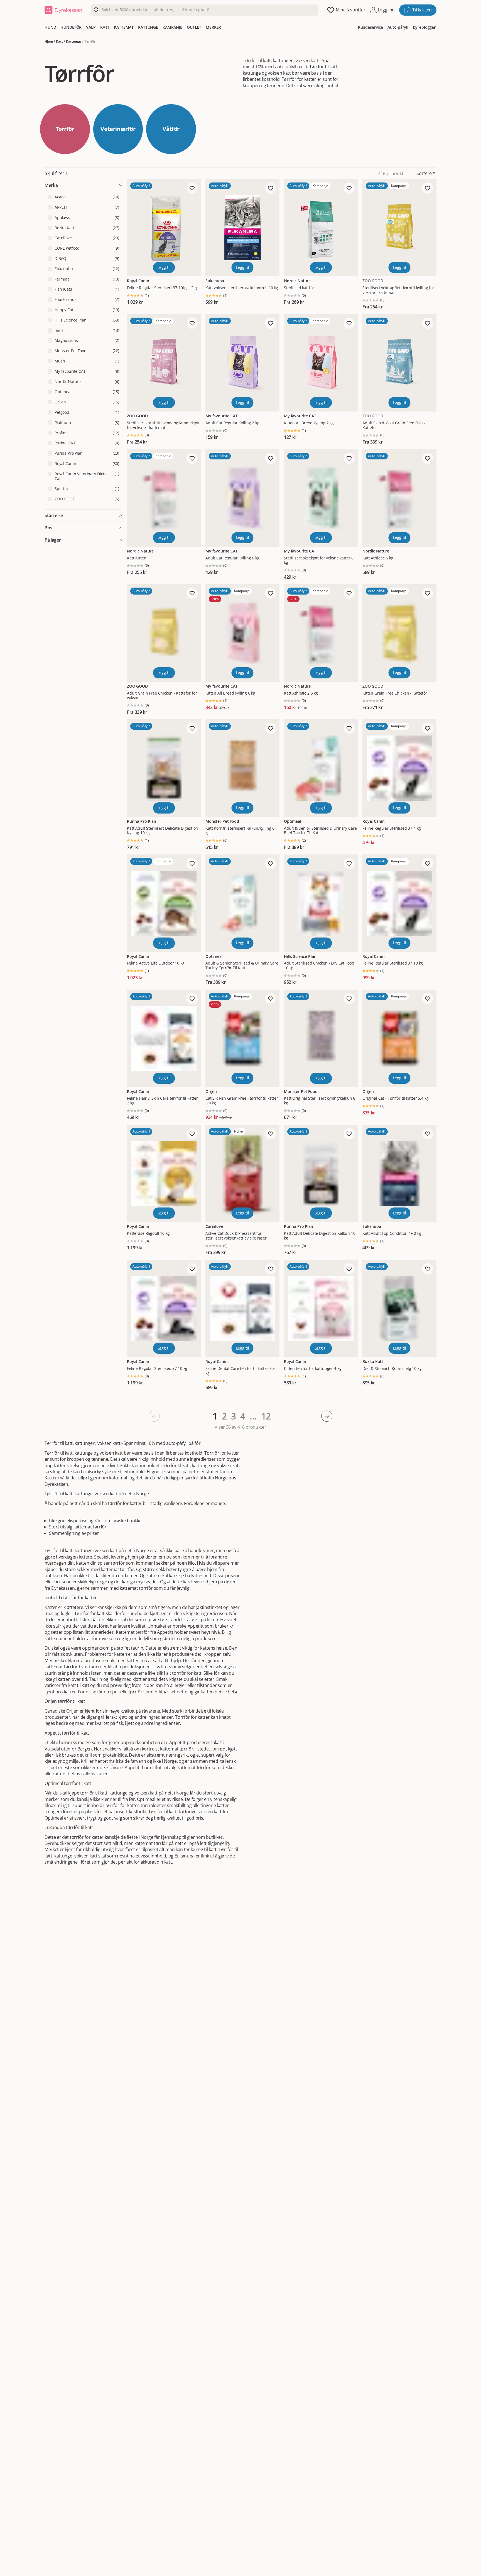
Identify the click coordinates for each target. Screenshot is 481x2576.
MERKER (213, 27)
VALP (91, 27)
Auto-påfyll (398, 27)
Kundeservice (370, 27)
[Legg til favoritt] (192, 188)
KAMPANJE (172, 27)
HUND (50, 27)
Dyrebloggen (425, 27)
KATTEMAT (124, 27)
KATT (105, 27)
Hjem (49, 41)
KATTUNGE (148, 27)
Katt (59, 41)
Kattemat (74, 41)
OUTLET (194, 27)
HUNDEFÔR (71, 27)
